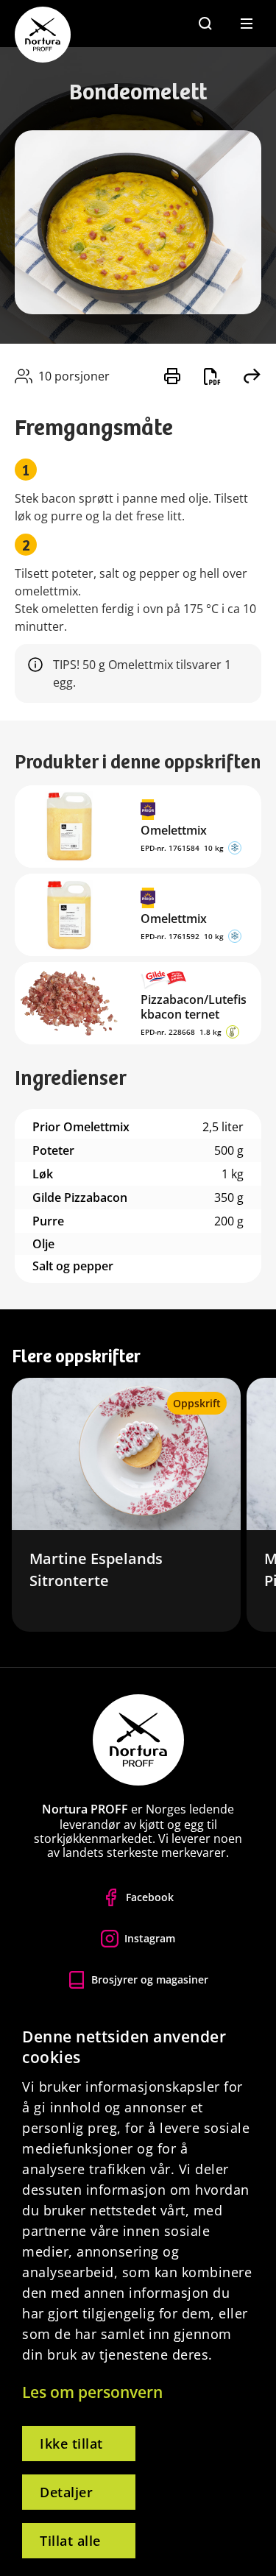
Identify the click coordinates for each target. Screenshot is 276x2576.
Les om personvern (92, 2392)
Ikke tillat (71, 2444)
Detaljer (66, 2492)
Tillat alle (70, 2541)
